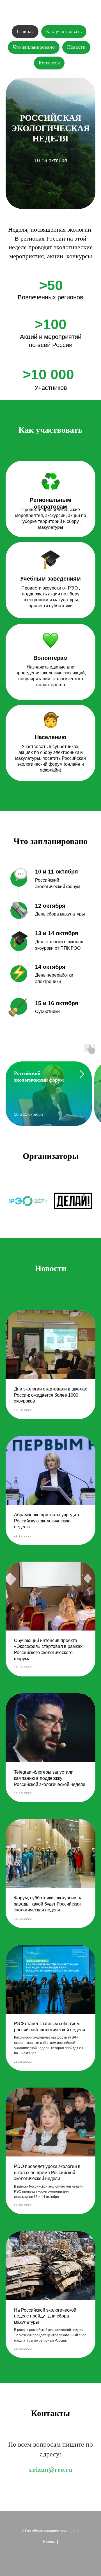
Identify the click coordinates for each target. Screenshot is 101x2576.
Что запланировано (34, 47)
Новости (76, 47)
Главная (25, 31)
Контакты (49, 63)
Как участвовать (64, 31)
